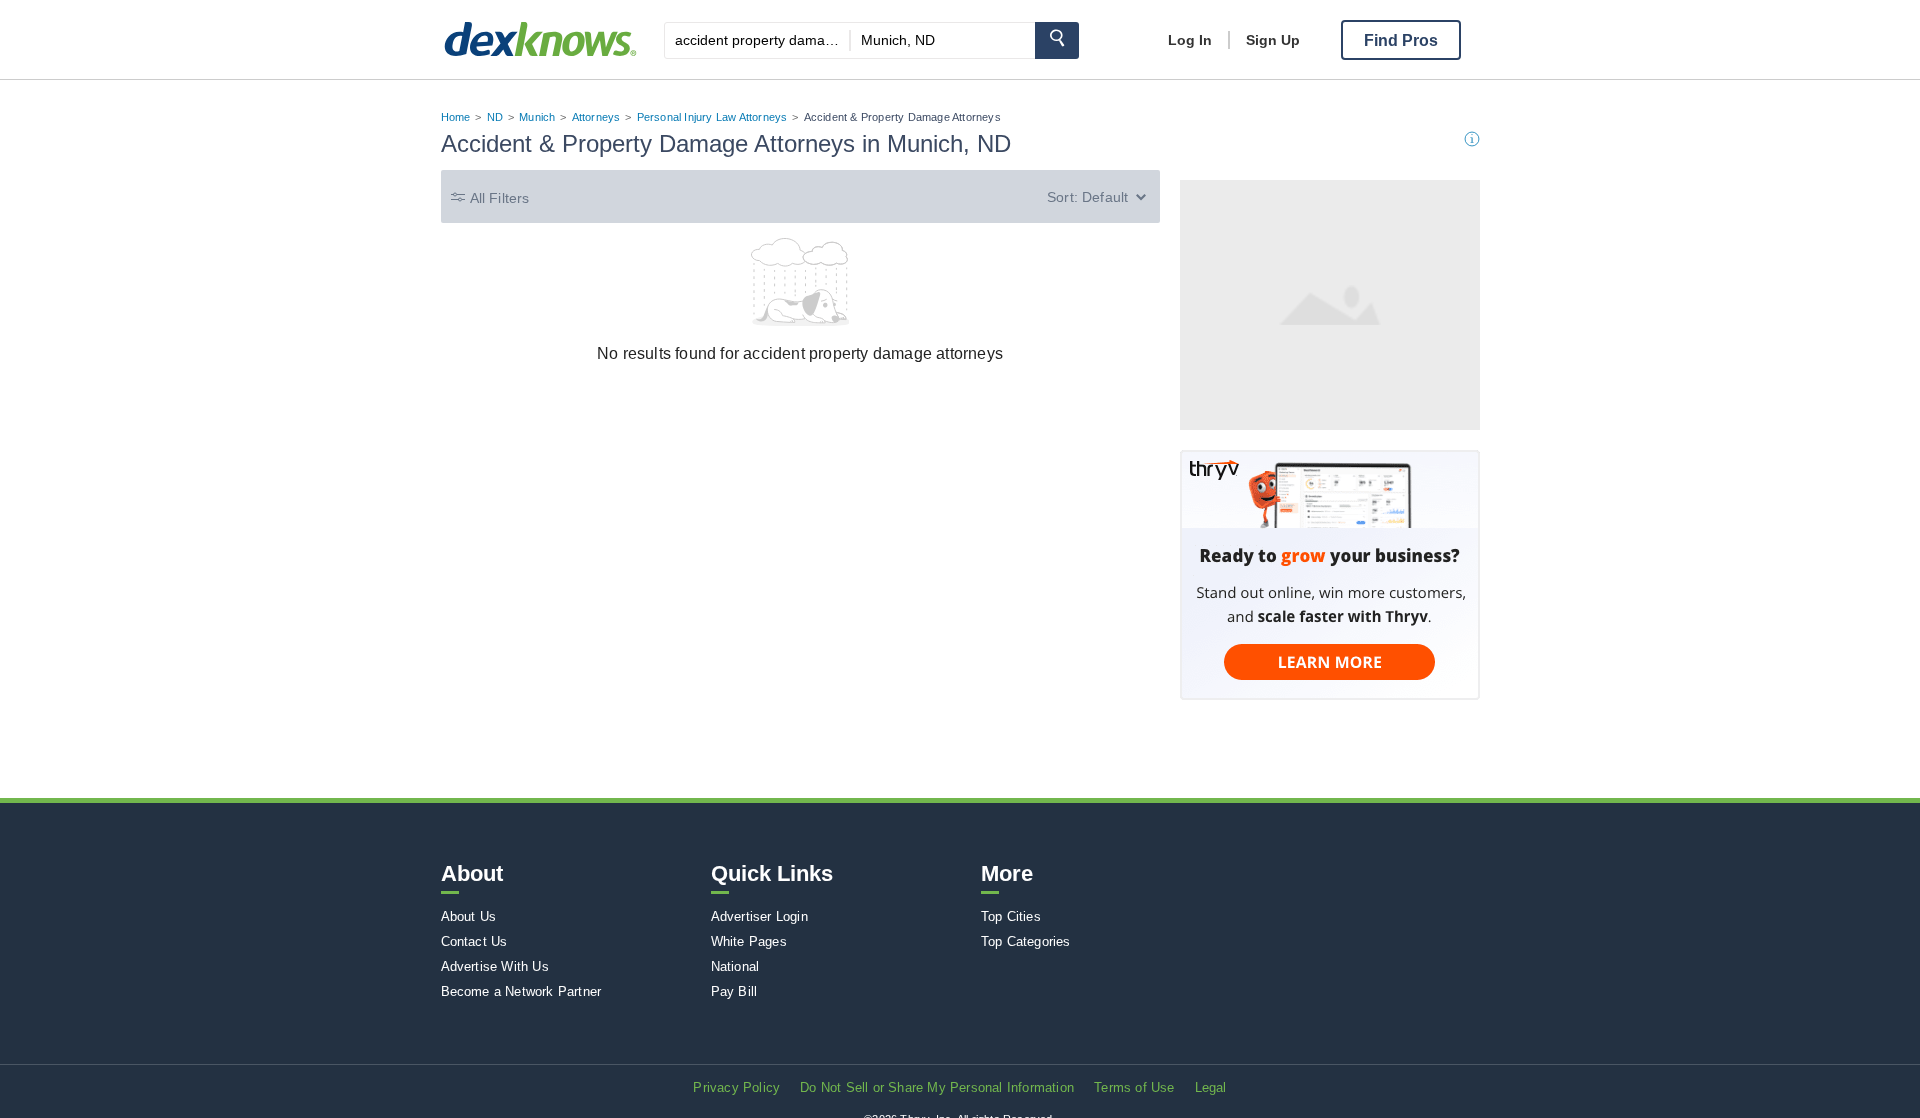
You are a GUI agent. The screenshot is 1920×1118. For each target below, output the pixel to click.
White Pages (749, 941)
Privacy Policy (736, 1087)
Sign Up (1273, 40)
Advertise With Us (495, 966)
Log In (1190, 40)
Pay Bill (734, 991)
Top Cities (1011, 916)
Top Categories (1026, 941)
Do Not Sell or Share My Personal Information (937, 1087)
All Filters (500, 198)
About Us (469, 916)
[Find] (1057, 40)
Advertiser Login (759, 916)
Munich (537, 117)
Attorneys (596, 117)
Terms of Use (1134, 1087)
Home (456, 117)
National (735, 966)
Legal (1211, 1087)
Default (1105, 197)
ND (495, 117)
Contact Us (474, 941)
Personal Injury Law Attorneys (712, 117)
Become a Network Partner (521, 991)
